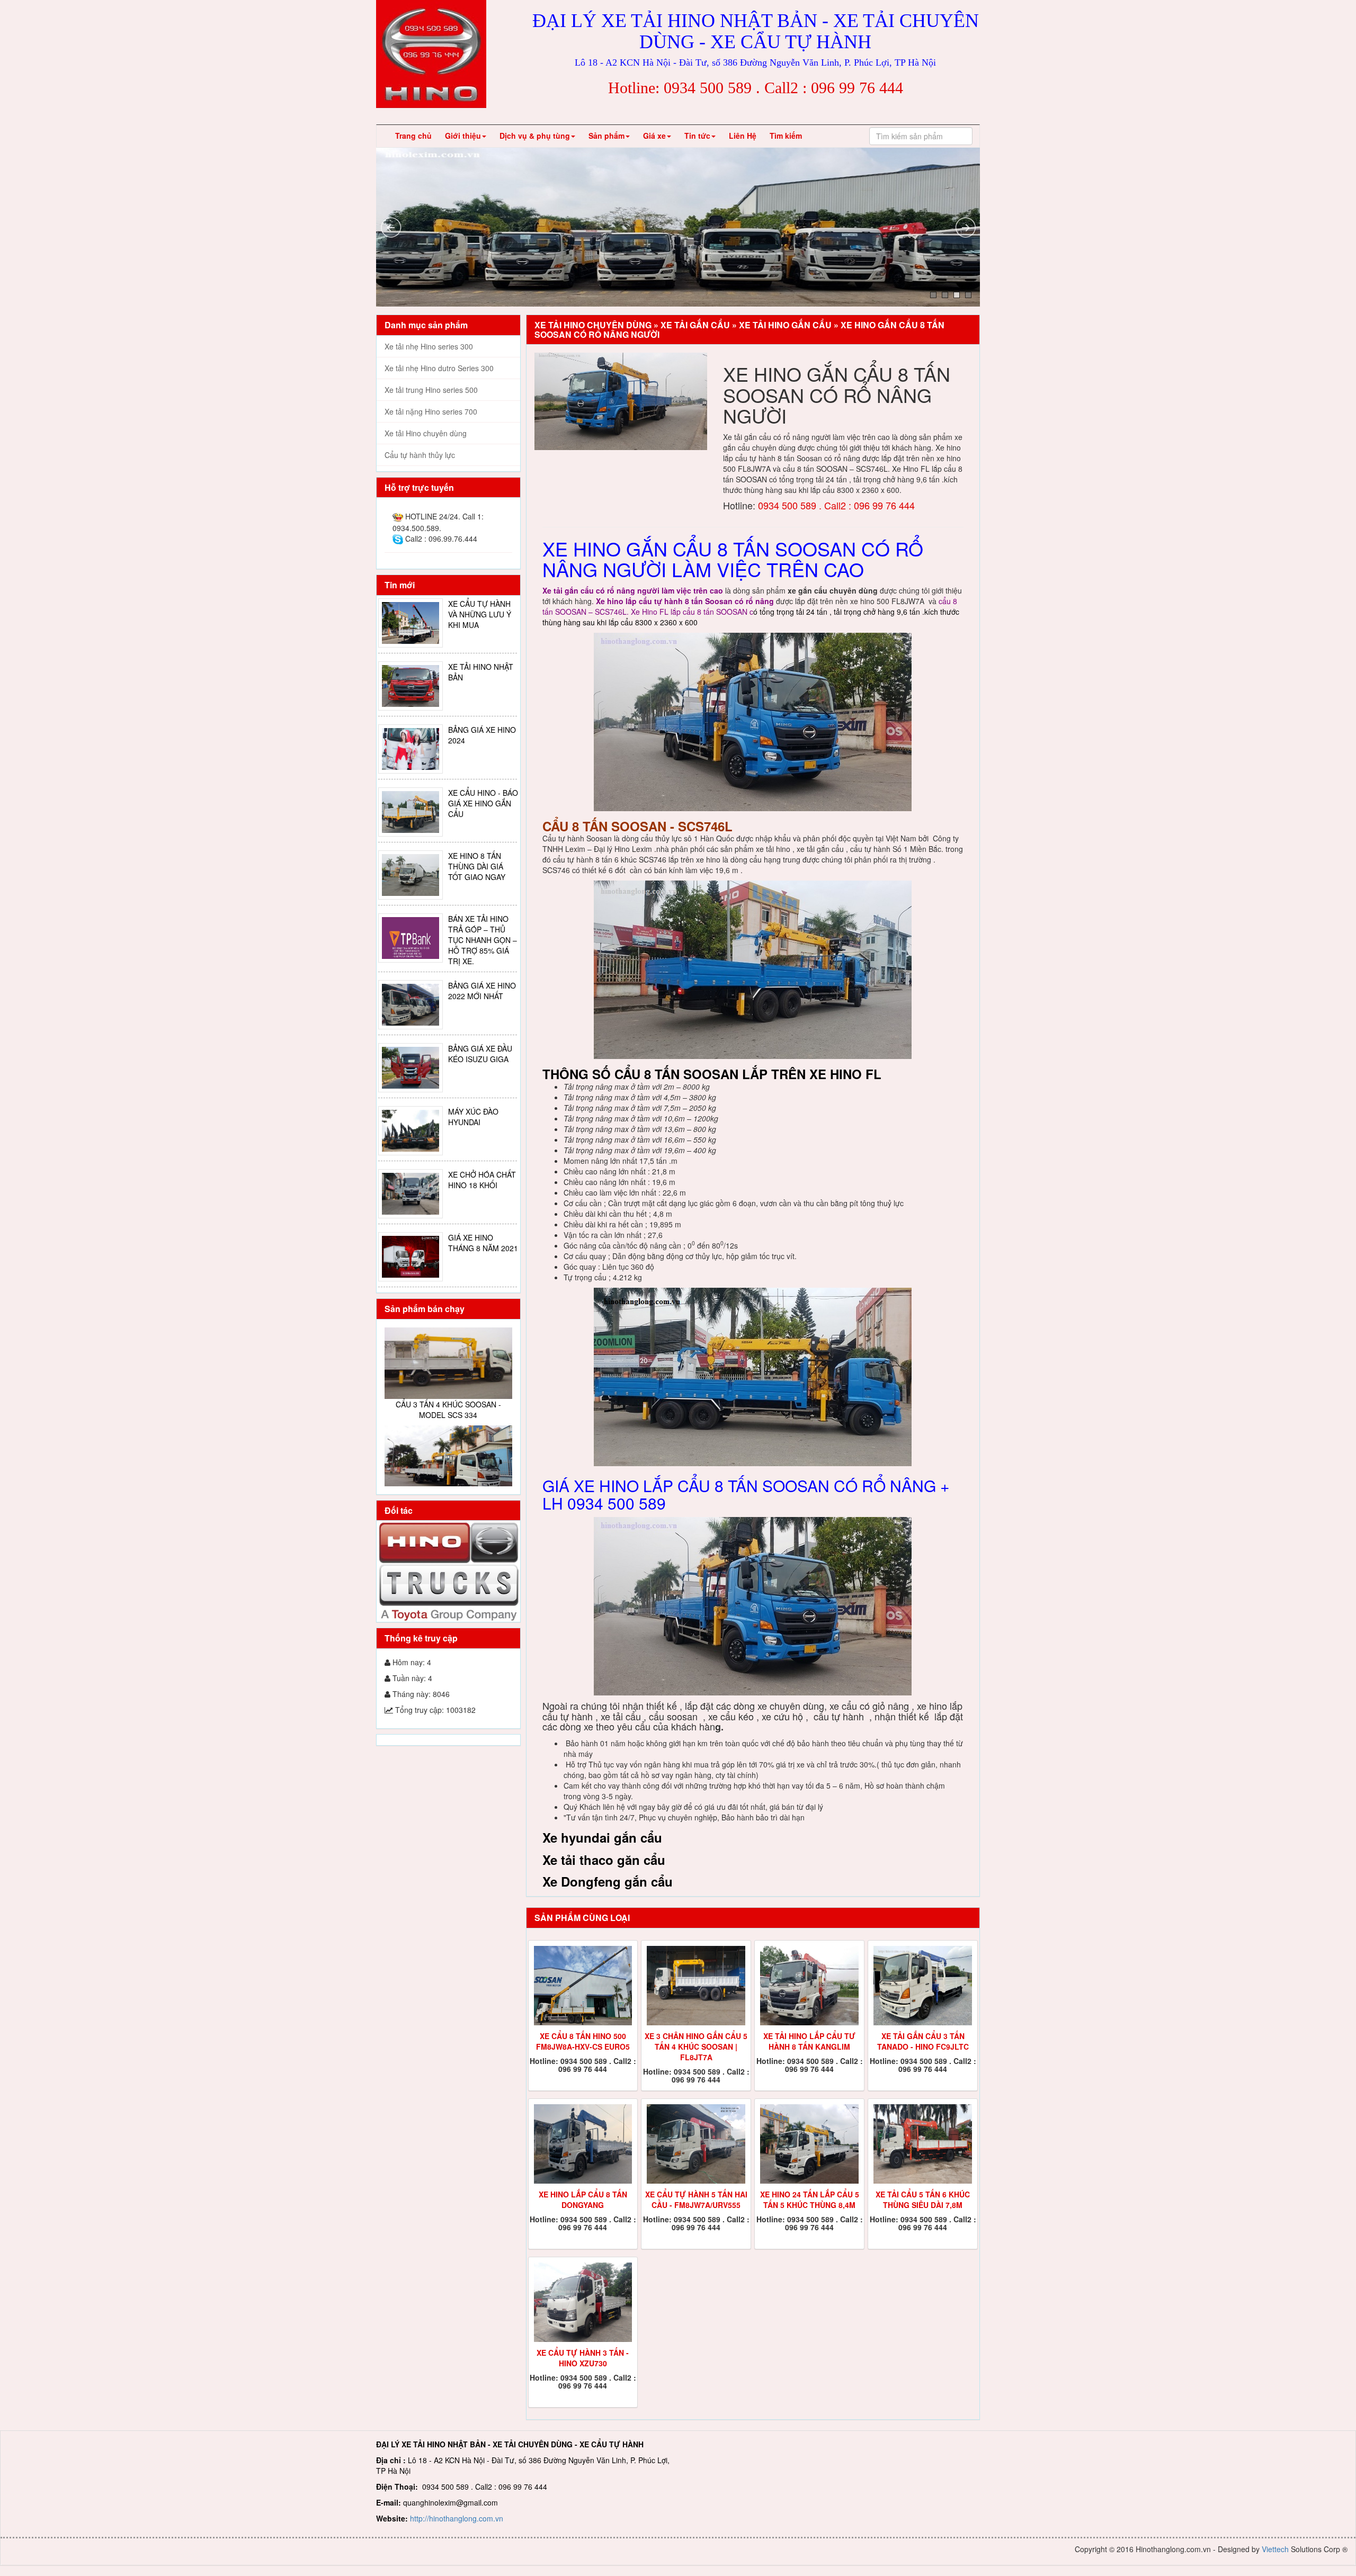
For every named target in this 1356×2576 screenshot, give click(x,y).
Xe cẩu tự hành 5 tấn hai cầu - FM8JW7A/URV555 (696, 2200)
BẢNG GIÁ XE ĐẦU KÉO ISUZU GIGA (480, 1054)
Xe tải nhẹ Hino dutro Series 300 (439, 368)
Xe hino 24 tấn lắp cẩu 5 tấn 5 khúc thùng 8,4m (810, 2200)
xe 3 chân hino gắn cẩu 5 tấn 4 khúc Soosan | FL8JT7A (696, 2047)
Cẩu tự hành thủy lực (420, 455)
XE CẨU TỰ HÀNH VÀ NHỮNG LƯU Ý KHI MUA (480, 614)
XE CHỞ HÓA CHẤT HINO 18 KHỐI (482, 1180)
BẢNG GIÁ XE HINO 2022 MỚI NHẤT (482, 991)
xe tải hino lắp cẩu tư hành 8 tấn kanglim (809, 2041)
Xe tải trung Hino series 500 (431, 390)
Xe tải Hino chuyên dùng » (597, 325)
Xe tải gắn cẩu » (700, 325)
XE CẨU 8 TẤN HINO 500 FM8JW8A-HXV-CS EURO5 (583, 2041)
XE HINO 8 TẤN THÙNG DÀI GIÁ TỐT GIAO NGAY (477, 866)
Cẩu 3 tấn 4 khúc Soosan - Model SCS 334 (448, 1370)
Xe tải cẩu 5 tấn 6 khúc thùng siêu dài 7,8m (923, 2200)
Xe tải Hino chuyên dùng (426, 433)
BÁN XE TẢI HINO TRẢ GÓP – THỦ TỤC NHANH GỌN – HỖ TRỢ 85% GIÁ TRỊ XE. (483, 940)
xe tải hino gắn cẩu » (790, 325)
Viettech (1275, 2549)
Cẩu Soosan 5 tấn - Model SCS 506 (448, 1476)
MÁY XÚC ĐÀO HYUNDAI (473, 1117)
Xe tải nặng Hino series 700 (431, 411)
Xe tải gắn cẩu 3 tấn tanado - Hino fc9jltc (923, 2041)
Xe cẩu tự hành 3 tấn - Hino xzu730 (583, 2358)
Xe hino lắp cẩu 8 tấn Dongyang (583, 2200)
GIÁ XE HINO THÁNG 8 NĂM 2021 (483, 1243)
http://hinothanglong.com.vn (457, 2518)
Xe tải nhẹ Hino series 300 (429, 346)
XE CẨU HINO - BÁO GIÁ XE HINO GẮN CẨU (483, 803)
